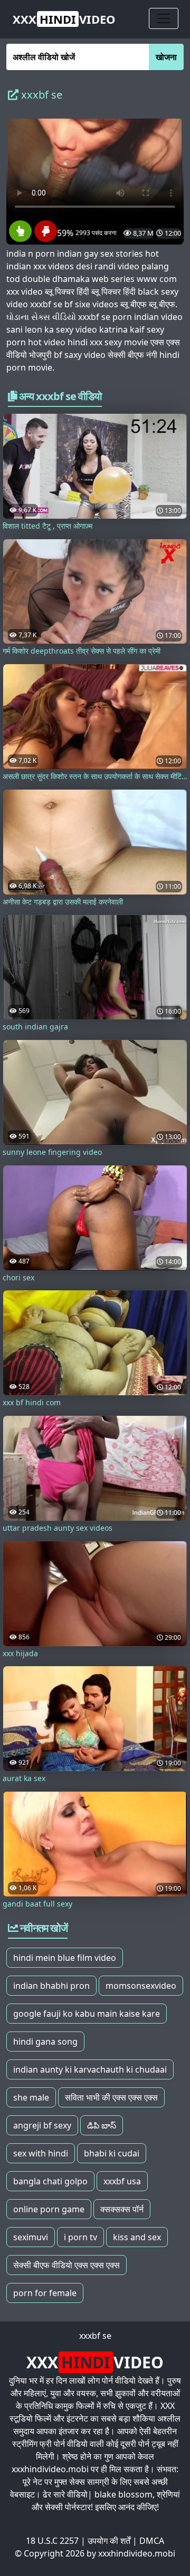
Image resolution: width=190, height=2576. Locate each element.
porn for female (45, 2293)
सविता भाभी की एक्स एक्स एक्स (111, 2097)
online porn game (49, 2209)
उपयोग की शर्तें (109, 2541)
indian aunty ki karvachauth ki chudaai (90, 2069)
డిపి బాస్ (102, 2125)
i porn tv (80, 2237)
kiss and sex (137, 2237)
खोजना (166, 57)
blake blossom (123, 2494)
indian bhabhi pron (51, 1986)
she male (31, 2097)
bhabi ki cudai (112, 2153)
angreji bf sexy (42, 2125)
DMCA (152, 2541)
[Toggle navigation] (164, 18)
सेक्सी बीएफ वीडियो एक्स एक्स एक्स (66, 2265)
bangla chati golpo (50, 2181)
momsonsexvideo (141, 1986)
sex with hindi (41, 2153)
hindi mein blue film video (65, 1958)
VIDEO (64, 19)
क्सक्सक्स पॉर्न (122, 2209)
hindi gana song (45, 2042)
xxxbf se (95, 2336)
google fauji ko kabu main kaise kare (87, 2014)
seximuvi (31, 2237)
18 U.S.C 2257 (52, 2541)
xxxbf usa (122, 2181)
